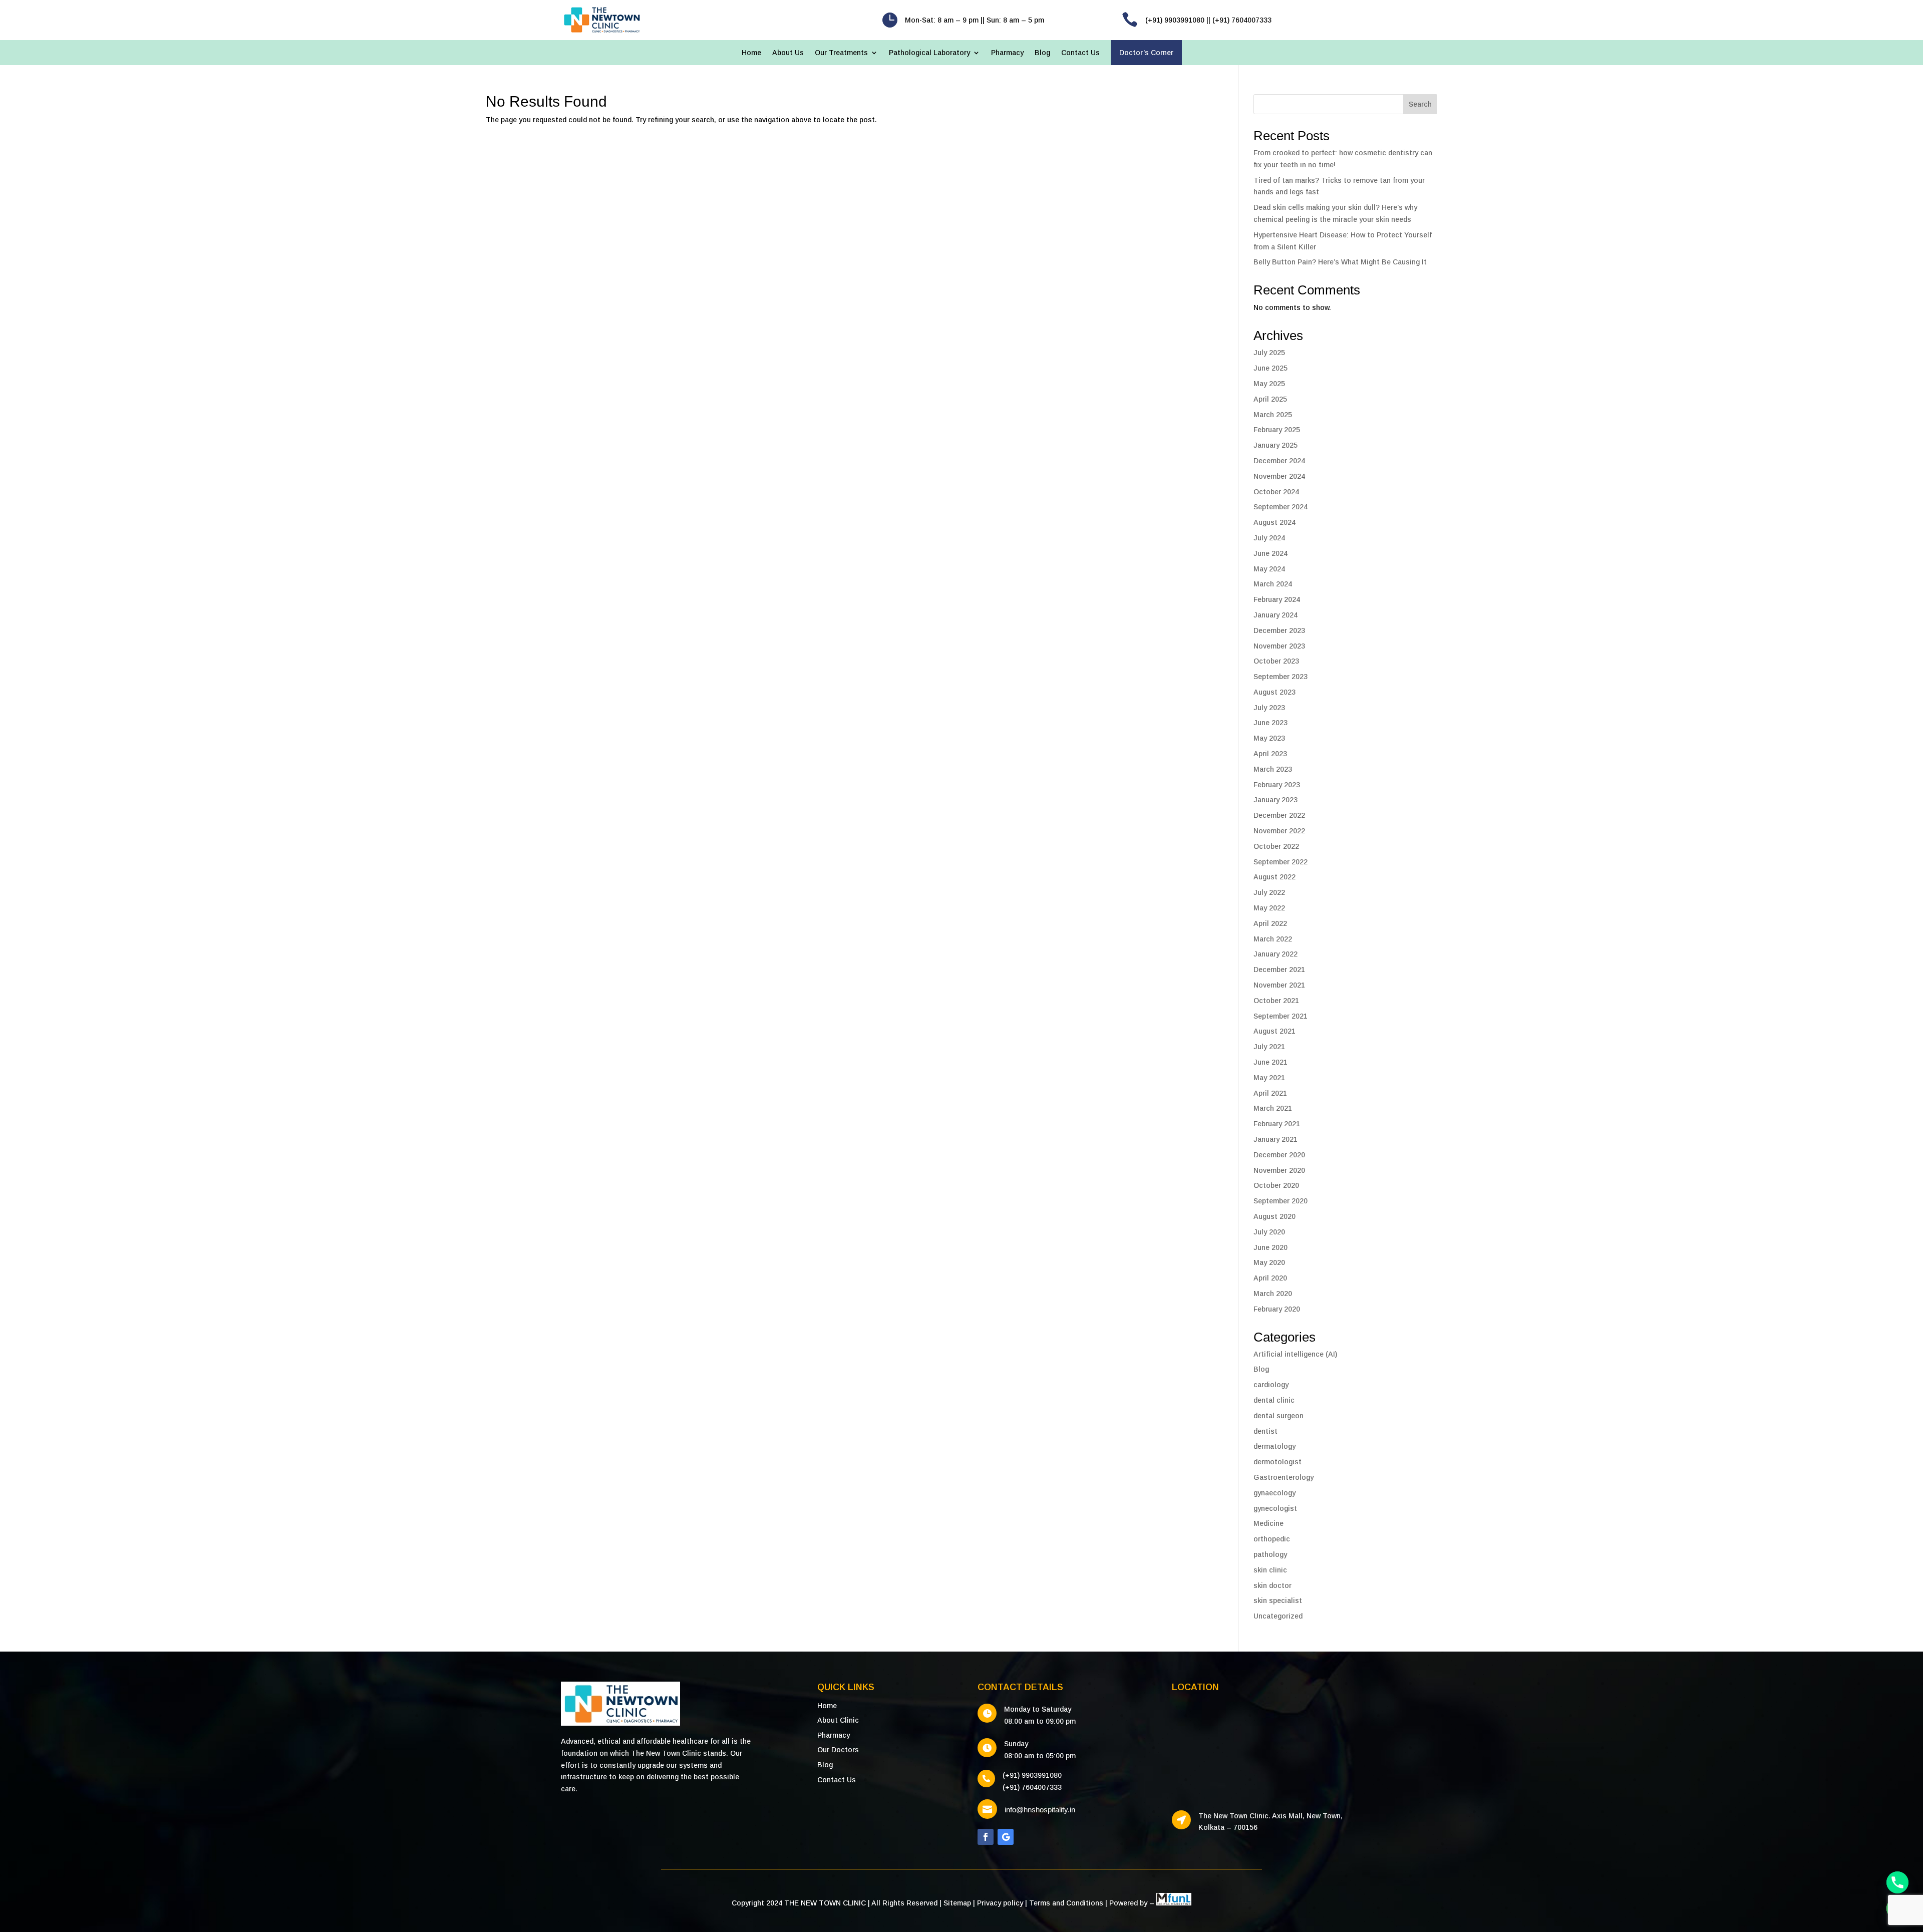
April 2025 (1270, 399)
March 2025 (1273, 415)
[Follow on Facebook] (986, 1837)
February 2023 (1277, 785)
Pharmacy (1007, 53)
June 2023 (1270, 723)
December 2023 (1279, 630)
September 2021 (1280, 1016)
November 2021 (1279, 985)
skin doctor (1272, 1585)
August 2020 (1274, 1216)
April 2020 (1270, 1278)
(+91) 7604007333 (1032, 1787)
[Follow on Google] (1006, 1837)
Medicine (1268, 1523)
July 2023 (1269, 708)
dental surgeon (1278, 1416)
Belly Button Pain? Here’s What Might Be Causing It (1340, 262)
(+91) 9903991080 (1032, 1775)
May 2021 (1269, 1078)
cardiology (1271, 1385)
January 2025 (1275, 445)
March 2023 (1273, 769)
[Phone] (1897, 1882)
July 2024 (1269, 538)
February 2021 (1277, 1124)
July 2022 (1269, 892)
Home (751, 53)
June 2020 (1270, 1247)
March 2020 (1273, 1294)
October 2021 (1276, 1001)
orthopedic (1272, 1539)
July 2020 (1269, 1232)
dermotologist (1277, 1462)
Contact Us (1080, 53)
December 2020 (1279, 1155)
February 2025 (1277, 430)
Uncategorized (1278, 1616)
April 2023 (1270, 754)
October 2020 (1276, 1185)
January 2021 (1275, 1139)
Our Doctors (838, 1750)
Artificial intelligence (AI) (1295, 1354)
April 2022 (1270, 923)
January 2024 (1275, 615)
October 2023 (1276, 661)
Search (1420, 104)
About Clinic (838, 1720)
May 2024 (1269, 569)
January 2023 (1275, 800)
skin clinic (1270, 1570)
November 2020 (1279, 1170)
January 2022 (1275, 954)
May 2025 (1269, 384)
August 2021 (1274, 1031)
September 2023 (1280, 677)
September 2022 (1280, 862)
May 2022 (1269, 908)
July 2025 (1269, 353)
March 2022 (1273, 939)
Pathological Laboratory (929, 53)
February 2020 (1277, 1309)
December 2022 (1279, 815)
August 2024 (1274, 522)
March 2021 (1273, 1108)
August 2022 (1274, 877)
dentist (1265, 1431)
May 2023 (1269, 738)
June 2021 (1270, 1062)
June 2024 (1270, 553)
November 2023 (1279, 646)
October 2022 (1276, 846)
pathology (1270, 1554)
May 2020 (1269, 1262)
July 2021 (1269, 1047)
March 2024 (1273, 584)
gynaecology (1274, 1493)
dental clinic (1274, 1400)
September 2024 (1280, 507)
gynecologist (1275, 1508)
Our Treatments (841, 53)
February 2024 (1277, 599)
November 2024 (1279, 476)
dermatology (1274, 1446)
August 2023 (1274, 692)
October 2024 (1276, 492)
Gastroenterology (1284, 1477)
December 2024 (1279, 461)
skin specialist (1278, 1600)
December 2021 (1279, 970)
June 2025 (1270, 368)
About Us (788, 53)
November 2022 (1279, 831)
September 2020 (1280, 1201)
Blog (1042, 53)
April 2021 (1270, 1093)
